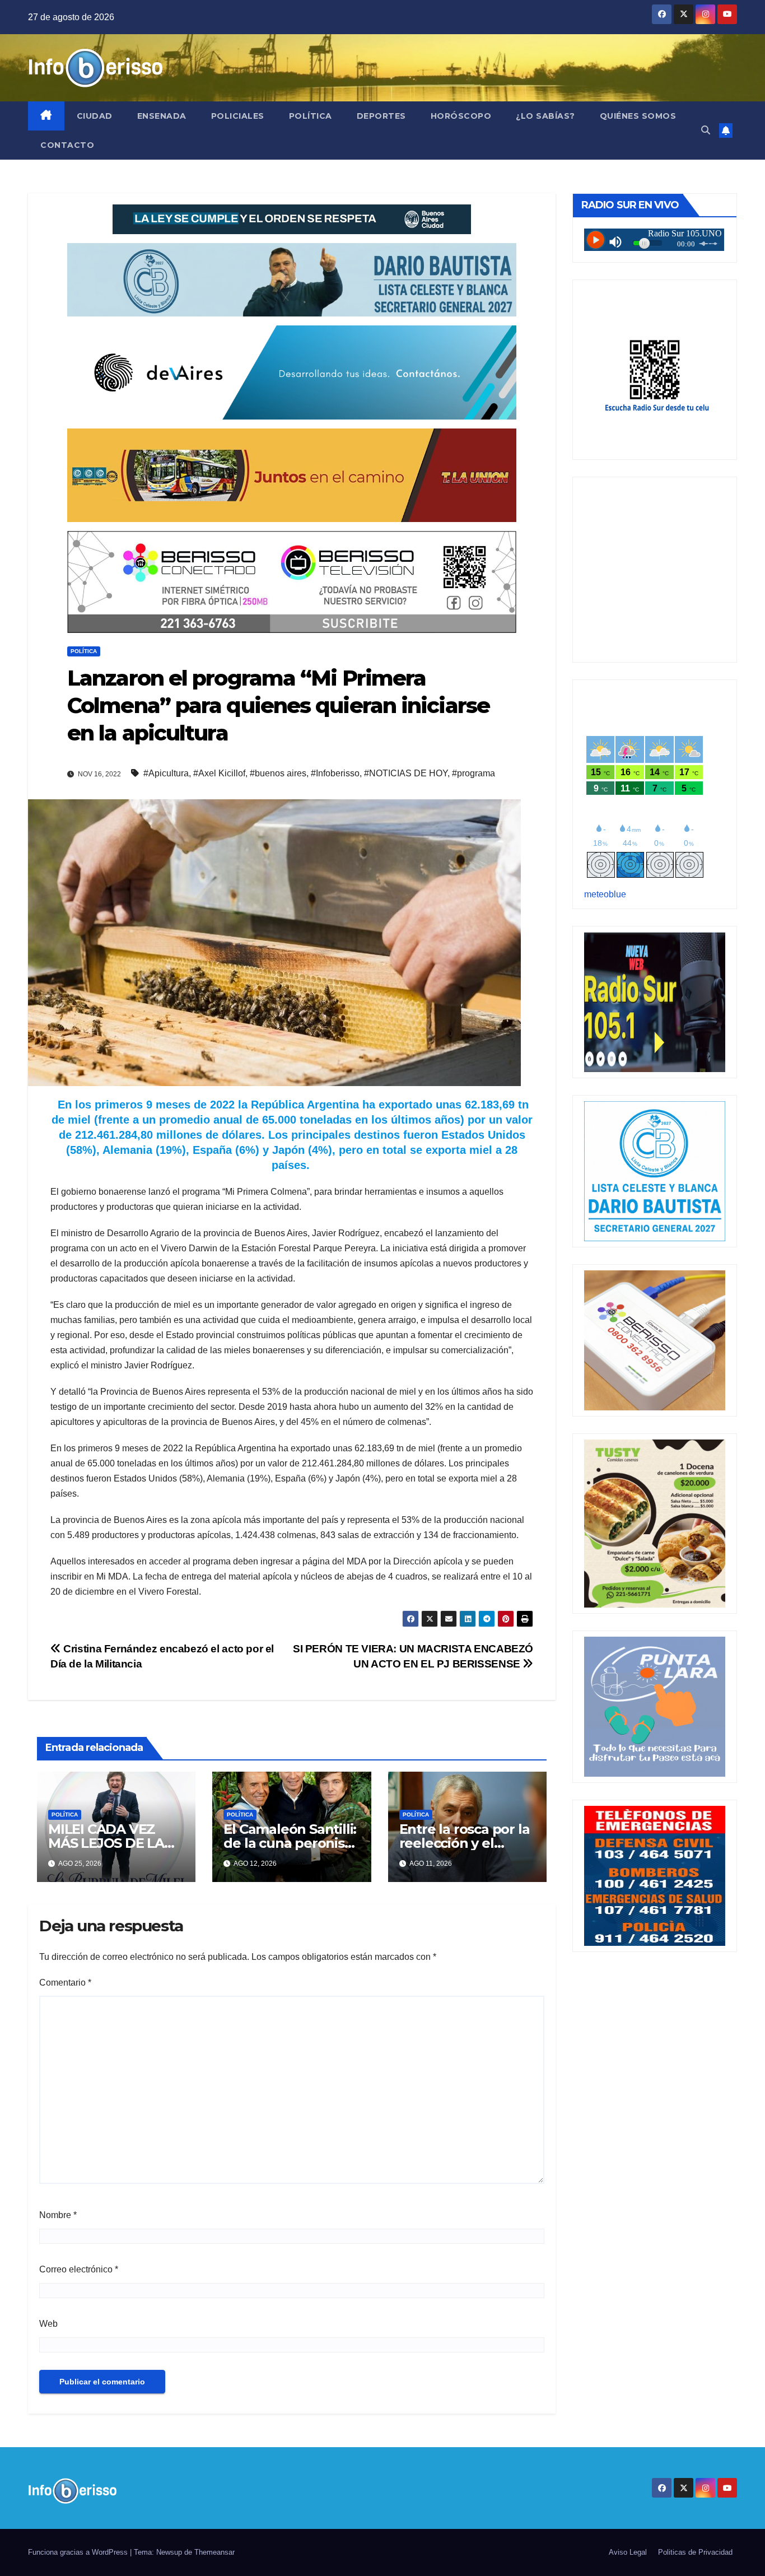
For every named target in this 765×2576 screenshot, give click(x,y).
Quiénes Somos (638, 116)
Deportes (381, 116)
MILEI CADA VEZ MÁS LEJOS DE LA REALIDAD (106, 1843)
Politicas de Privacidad (695, 2552)
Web (48, 2324)
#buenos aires (278, 773)
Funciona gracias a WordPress (79, 2552)
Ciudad (95, 116)
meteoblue (605, 894)
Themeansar (214, 2552)
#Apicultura (166, 773)
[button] (706, 130)
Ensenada (162, 116)
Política (311, 116)
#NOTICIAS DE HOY (406, 773)
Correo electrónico (79, 2269)
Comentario (65, 1983)
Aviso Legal (628, 2552)
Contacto (67, 145)
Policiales (238, 116)
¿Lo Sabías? (545, 116)
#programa (474, 773)
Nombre (58, 2215)
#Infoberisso (335, 773)
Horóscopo (461, 116)
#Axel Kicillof (219, 773)
